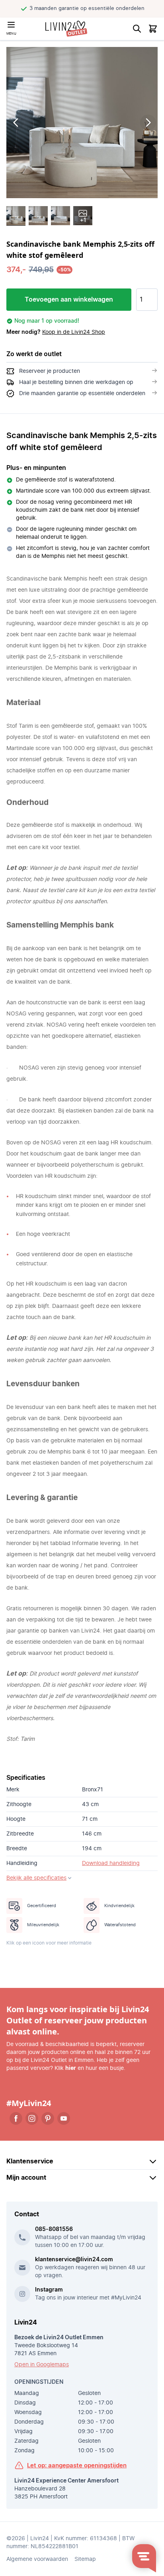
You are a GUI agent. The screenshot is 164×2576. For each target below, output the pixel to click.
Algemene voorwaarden (37, 2559)
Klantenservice (30, 2161)
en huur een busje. (95, 2068)
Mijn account (26, 2178)
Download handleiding (111, 1863)
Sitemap (85, 2559)
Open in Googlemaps (42, 2365)
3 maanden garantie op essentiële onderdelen (87, 9)
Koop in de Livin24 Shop (74, 332)
